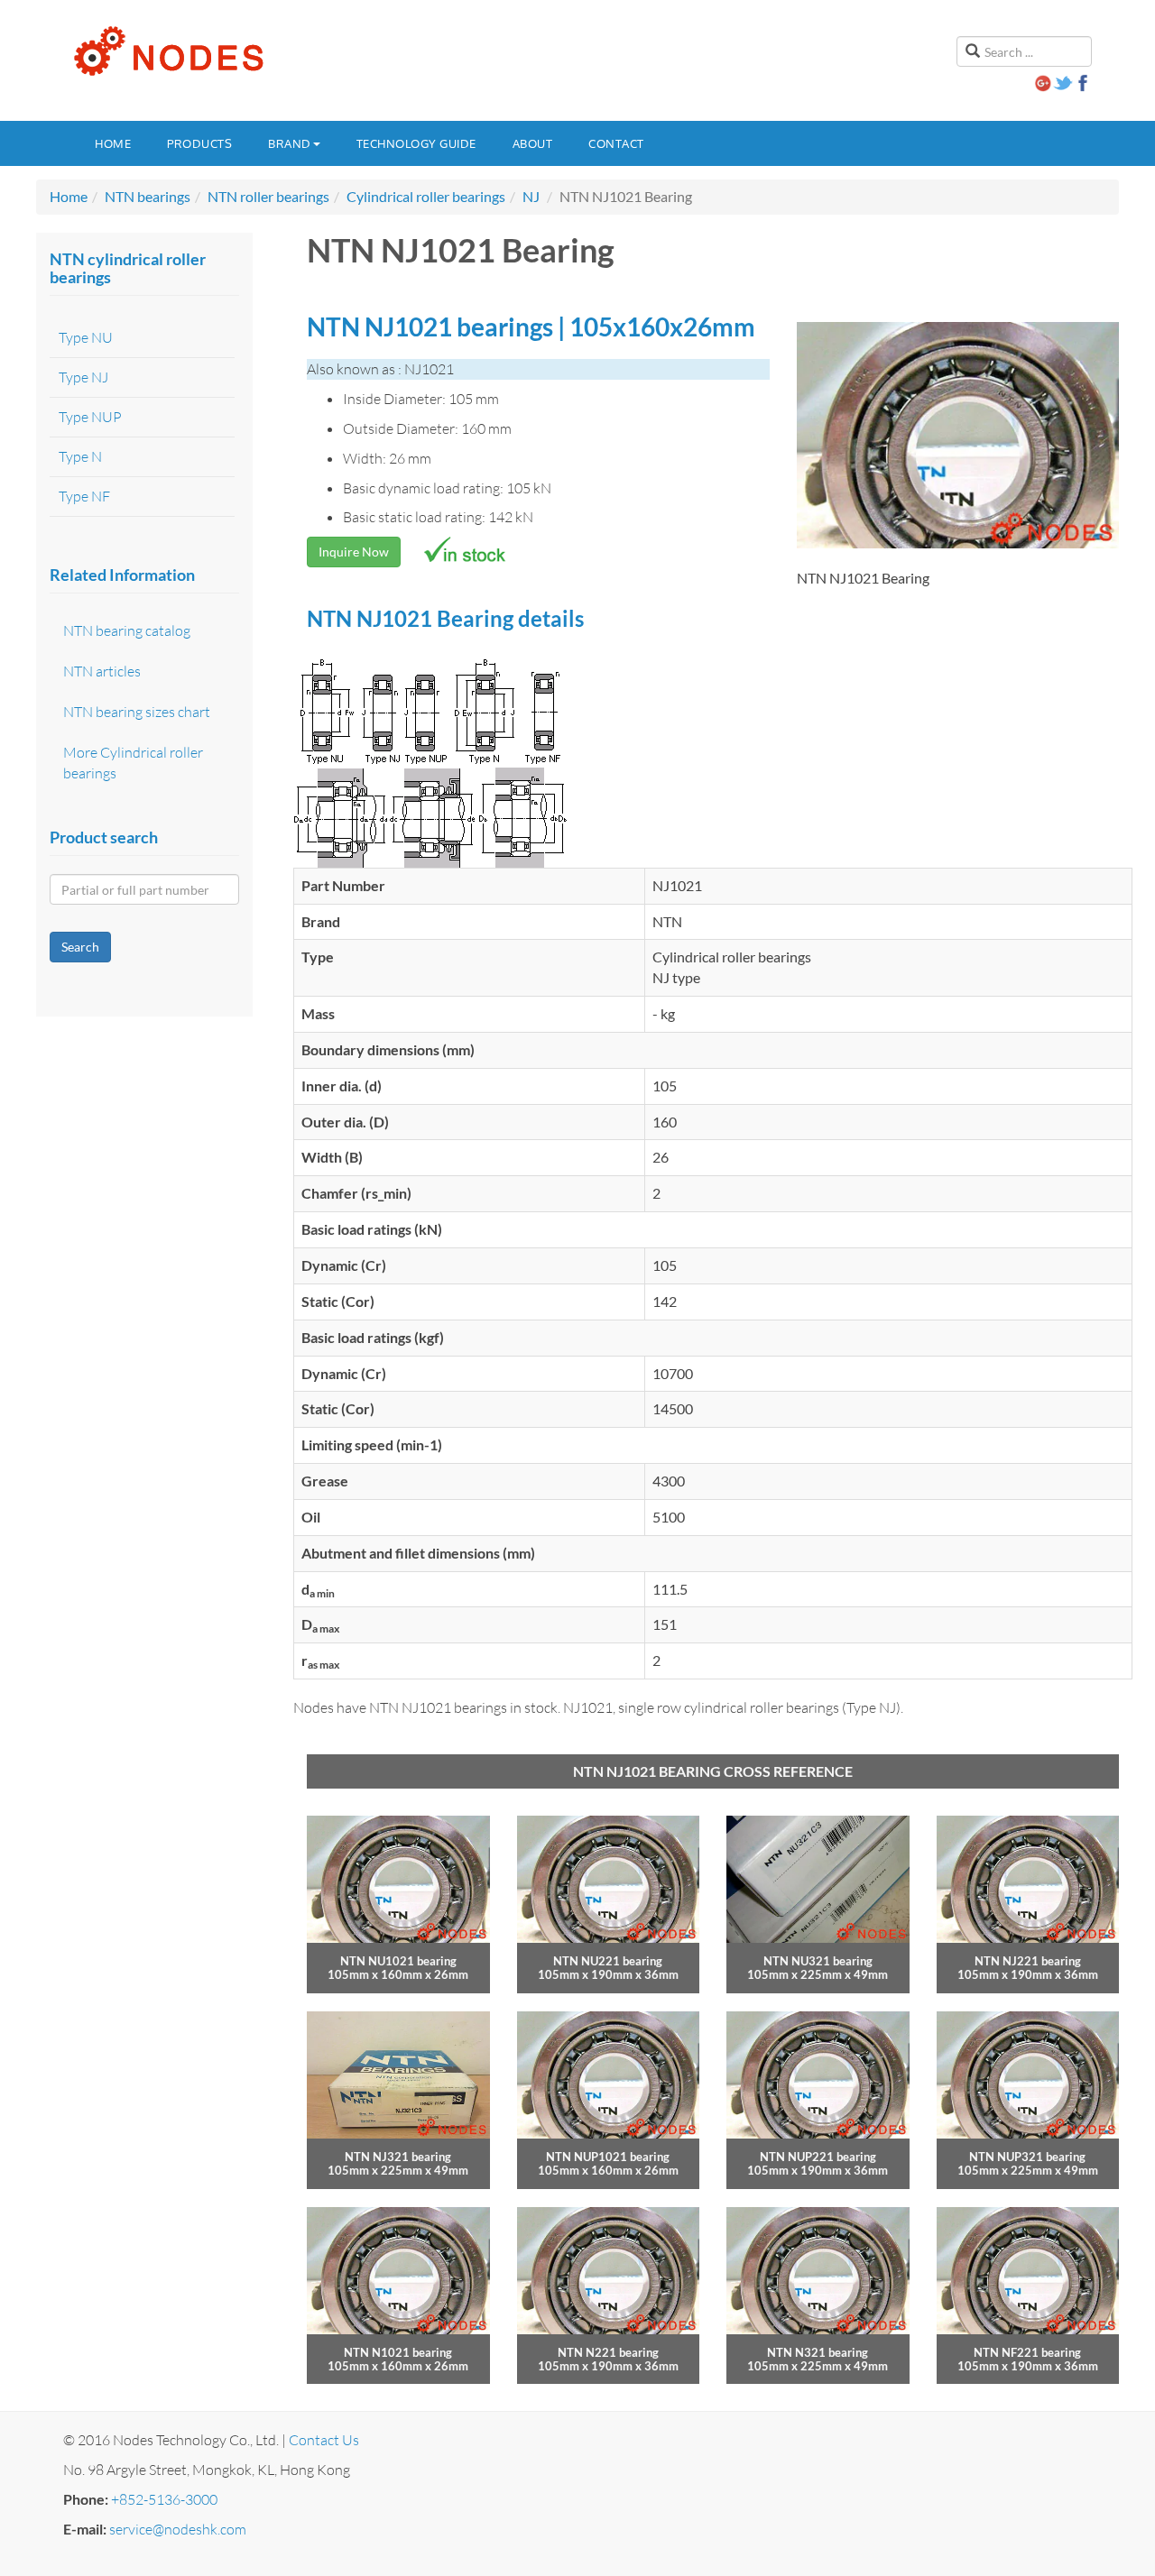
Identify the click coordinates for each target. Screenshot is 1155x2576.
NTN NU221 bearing (608, 1961)
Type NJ (83, 377)
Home (113, 143)
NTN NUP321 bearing (1027, 2157)
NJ (531, 196)
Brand (290, 143)
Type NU (86, 337)
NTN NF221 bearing (1027, 2352)
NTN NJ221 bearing (1028, 1961)
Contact (616, 143)
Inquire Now (354, 552)
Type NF (84, 496)
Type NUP (90, 417)
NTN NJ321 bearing (398, 2157)
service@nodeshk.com (178, 2529)
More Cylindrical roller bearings (133, 763)
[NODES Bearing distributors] (167, 51)
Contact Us (324, 2440)
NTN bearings (148, 196)
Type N (80, 456)
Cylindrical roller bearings (426, 196)
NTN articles (102, 671)
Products (199, 143)
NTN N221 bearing (608, 2352)
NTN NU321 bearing (818, 1961)
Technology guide (416, 143)
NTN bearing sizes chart (137, 712)
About (533, 143)
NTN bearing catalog (127, 630)
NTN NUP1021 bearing (608, 2157)
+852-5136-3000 (164, 2499)
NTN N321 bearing (818, 2352)
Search (80, 947)
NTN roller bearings (268, 196)
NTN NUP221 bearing (818, 2157)
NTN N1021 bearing (398, 2352)
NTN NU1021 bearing (398, 1961)
